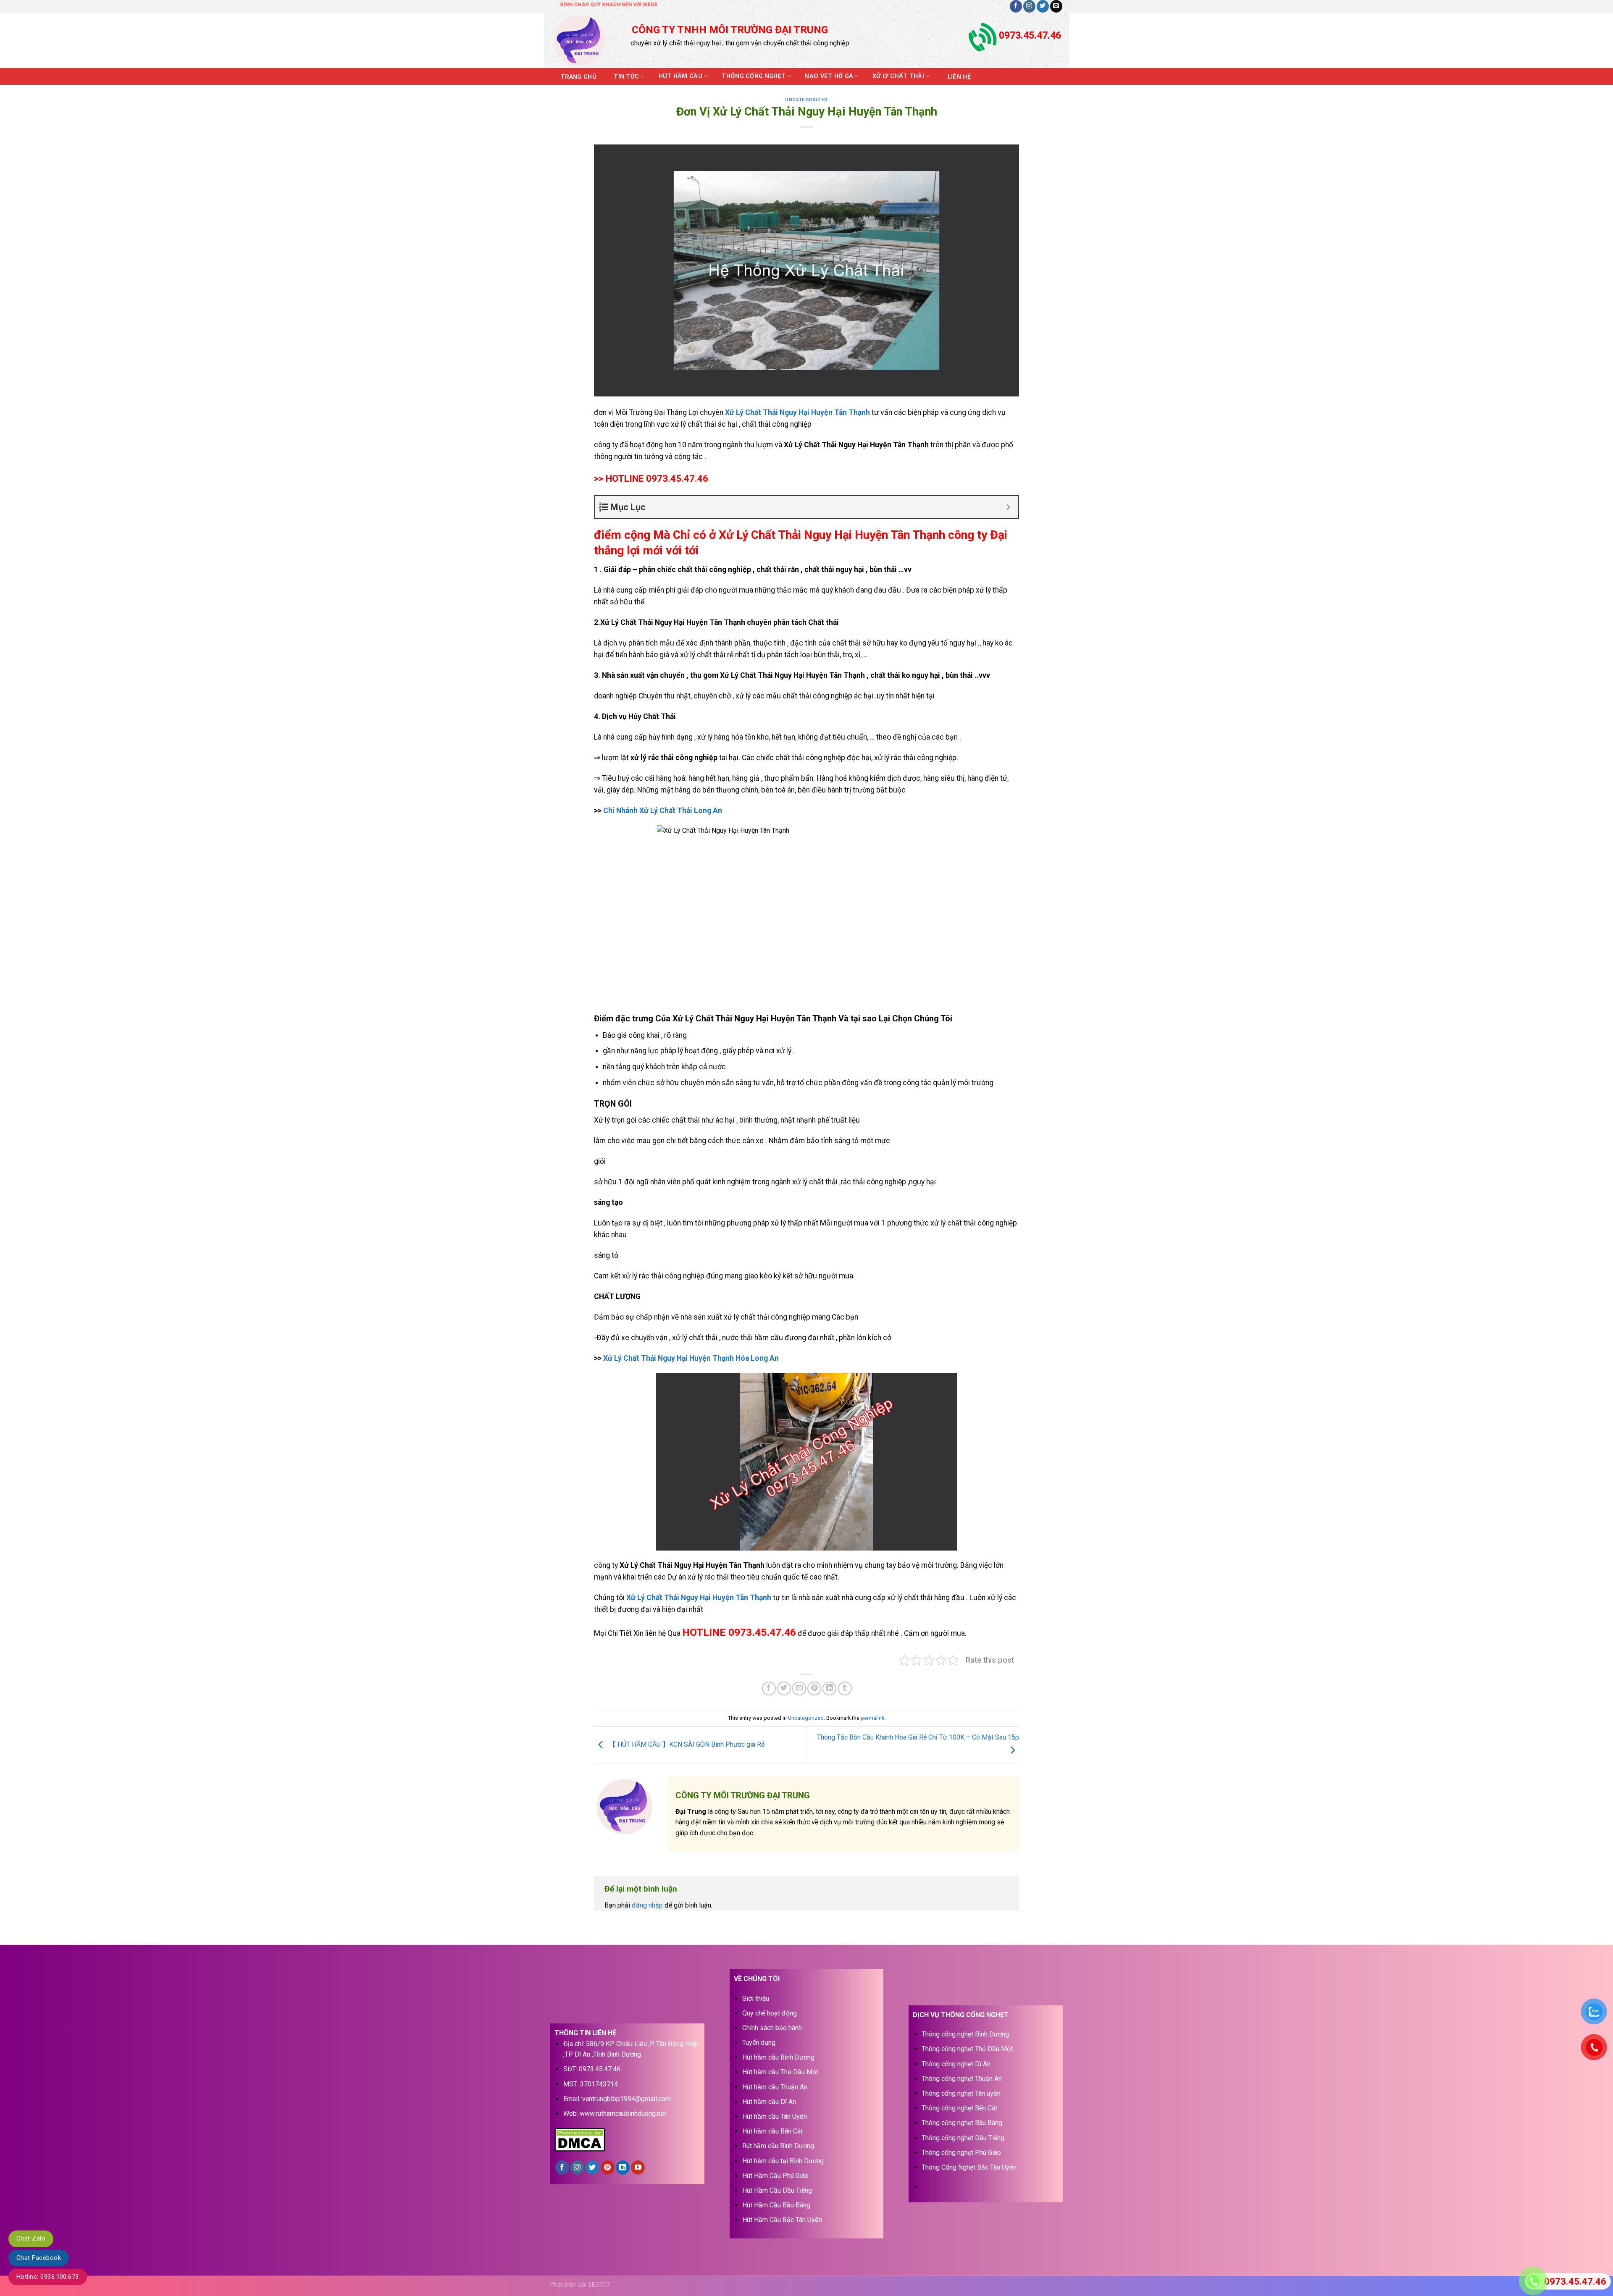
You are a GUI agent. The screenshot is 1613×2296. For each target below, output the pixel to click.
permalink (872, 1718)
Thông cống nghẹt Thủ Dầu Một (967, 2049)
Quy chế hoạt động (770, 2013)
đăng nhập (647, 1905)
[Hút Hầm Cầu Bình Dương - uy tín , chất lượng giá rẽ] (585, 40)
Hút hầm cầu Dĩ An (769, 2102)
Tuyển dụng (759, 2043)
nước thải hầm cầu (753, 1338)
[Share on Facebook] (769, 1689)
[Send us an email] (1056, 6)
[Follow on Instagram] (1029, 6)
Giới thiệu (756, 1998)
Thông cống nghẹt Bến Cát (959, 2108)
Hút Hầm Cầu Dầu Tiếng (777, 2190)
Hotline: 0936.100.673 (48, 2277)
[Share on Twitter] (784, 1689)
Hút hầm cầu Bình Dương (778, 2057)
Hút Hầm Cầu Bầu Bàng (776, 2205)
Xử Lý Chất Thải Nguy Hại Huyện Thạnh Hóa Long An (691, 1358)
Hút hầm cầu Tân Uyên (775, 2116)
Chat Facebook (39, 2258)
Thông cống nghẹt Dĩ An (956, 2064)
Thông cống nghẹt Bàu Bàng (962, 2123)
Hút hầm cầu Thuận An (775, 2087)
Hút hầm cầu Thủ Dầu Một (780, 2072)
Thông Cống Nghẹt (754, 76)
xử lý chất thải (703, 655)
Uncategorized (806, 100)
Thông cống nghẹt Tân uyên (961, 2093)
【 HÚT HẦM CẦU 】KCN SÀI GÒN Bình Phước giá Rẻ (686, 1745)
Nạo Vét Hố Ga (829, 76)
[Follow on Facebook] (1016, 6)
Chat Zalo (31, 2238)
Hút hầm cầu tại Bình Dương (783, 2161)
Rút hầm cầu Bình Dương (778, 2146)
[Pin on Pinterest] (814, 1689)
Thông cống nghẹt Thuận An (962, 2079)
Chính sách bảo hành (772, 2028)
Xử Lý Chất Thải (898, 76)
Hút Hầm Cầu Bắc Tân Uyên (782, 2220)
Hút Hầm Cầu (680, 76)
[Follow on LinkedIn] (623, 2167)
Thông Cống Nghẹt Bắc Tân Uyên (969, 2167)
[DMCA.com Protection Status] (580, 2139)
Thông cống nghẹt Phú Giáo (961, 2153)
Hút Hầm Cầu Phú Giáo (775, 2176)
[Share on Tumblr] (845, 1689)
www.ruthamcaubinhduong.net (623, 2114)
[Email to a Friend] (799, 1689)
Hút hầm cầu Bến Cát (772, 2131)
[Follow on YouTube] (638, 2167)
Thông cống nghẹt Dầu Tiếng (963, 2138)
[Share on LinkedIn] (829, 1689)
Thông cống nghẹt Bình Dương (965, 2034)
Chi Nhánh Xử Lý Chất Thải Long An (663, 811)
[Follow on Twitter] (1043, 6)
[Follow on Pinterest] (608, 2167)
